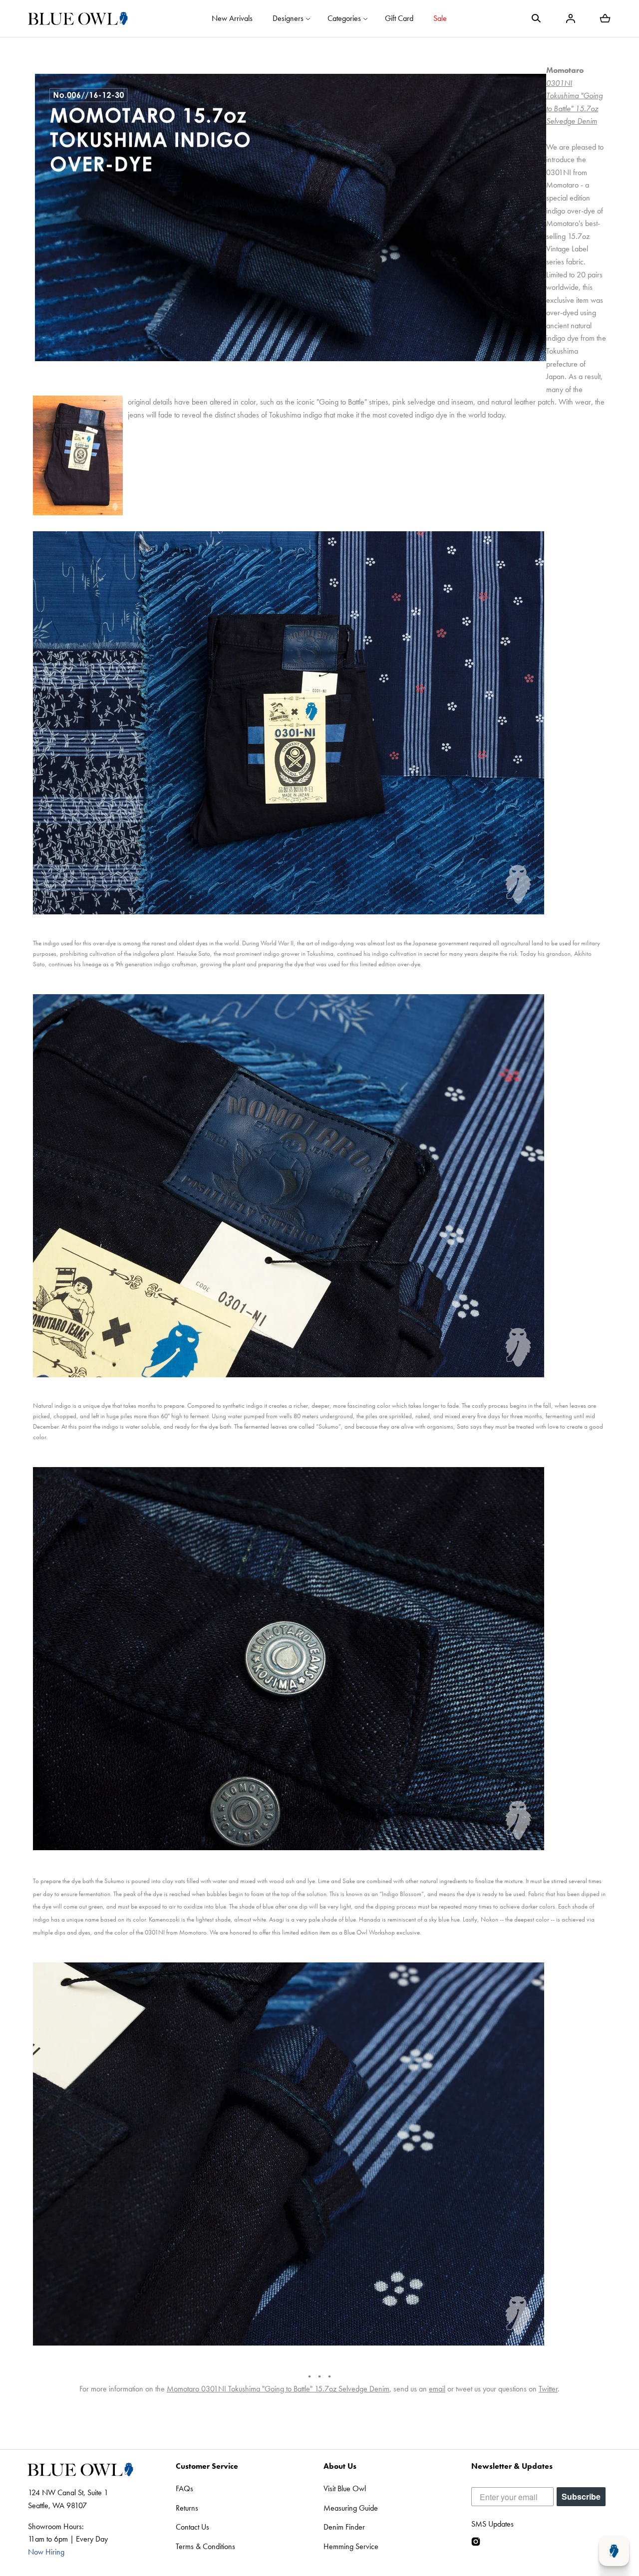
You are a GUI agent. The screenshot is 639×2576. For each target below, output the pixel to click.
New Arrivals (232, 18)
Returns (187, 2508)
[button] (536, 18)
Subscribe (581, 2496)
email (437, 2389)
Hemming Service (351, 2546)
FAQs (184, 2488)
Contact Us (192, 2527)
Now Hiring (46, 2552)
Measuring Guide (351, 2508)
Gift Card (399, 18)
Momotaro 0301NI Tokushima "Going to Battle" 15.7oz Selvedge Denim (278, 2389)
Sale (440, 18)
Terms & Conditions (205, 2546)
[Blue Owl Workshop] (78, 18)
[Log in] (571, 18)
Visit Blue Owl (345, 2488)
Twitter (548, 2389)
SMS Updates (492, 2524)
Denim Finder (344, 2527)
